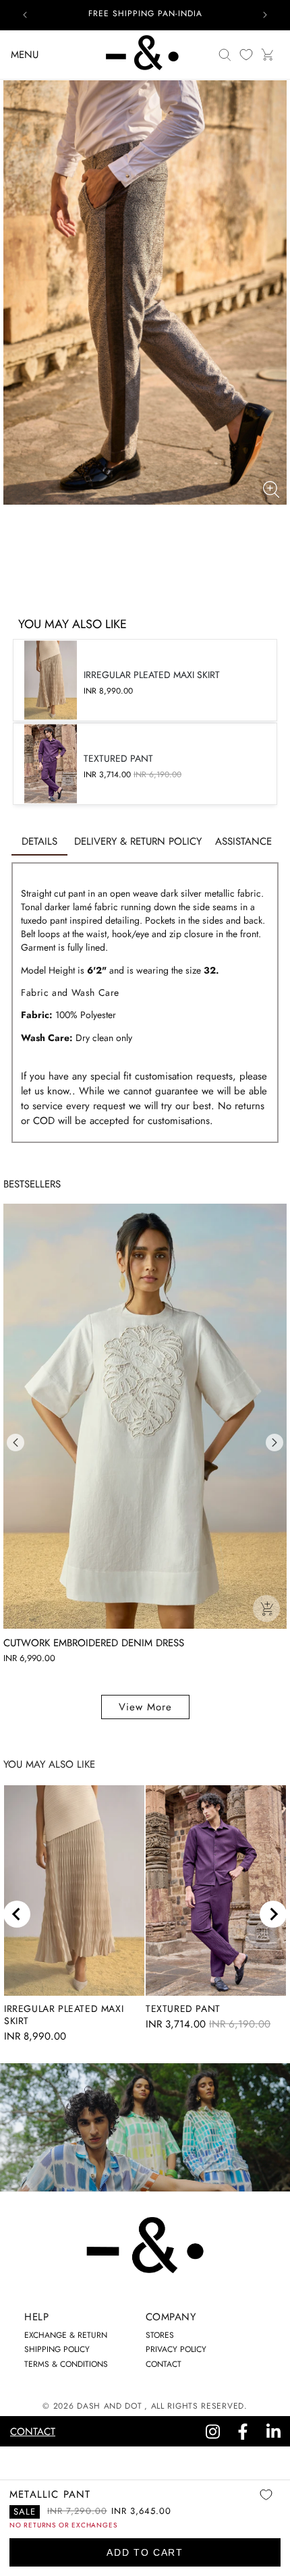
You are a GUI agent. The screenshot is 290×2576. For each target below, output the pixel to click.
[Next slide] (273, 1914)
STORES (160, 2335)
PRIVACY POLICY (176, 2349)
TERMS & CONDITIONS (66, 2364)
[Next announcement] (265, 15)
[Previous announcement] (25, 15)
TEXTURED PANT (183, 2009)
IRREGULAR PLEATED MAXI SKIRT (64, 2015)
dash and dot (109, 2406)
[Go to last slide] (17, 1914)
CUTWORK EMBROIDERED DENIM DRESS (94, 1643)
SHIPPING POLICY (57, 2349)
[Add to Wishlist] (266, 2504)
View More (145, 1707)
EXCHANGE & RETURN (66, 2335)
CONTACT (164, 2364)
